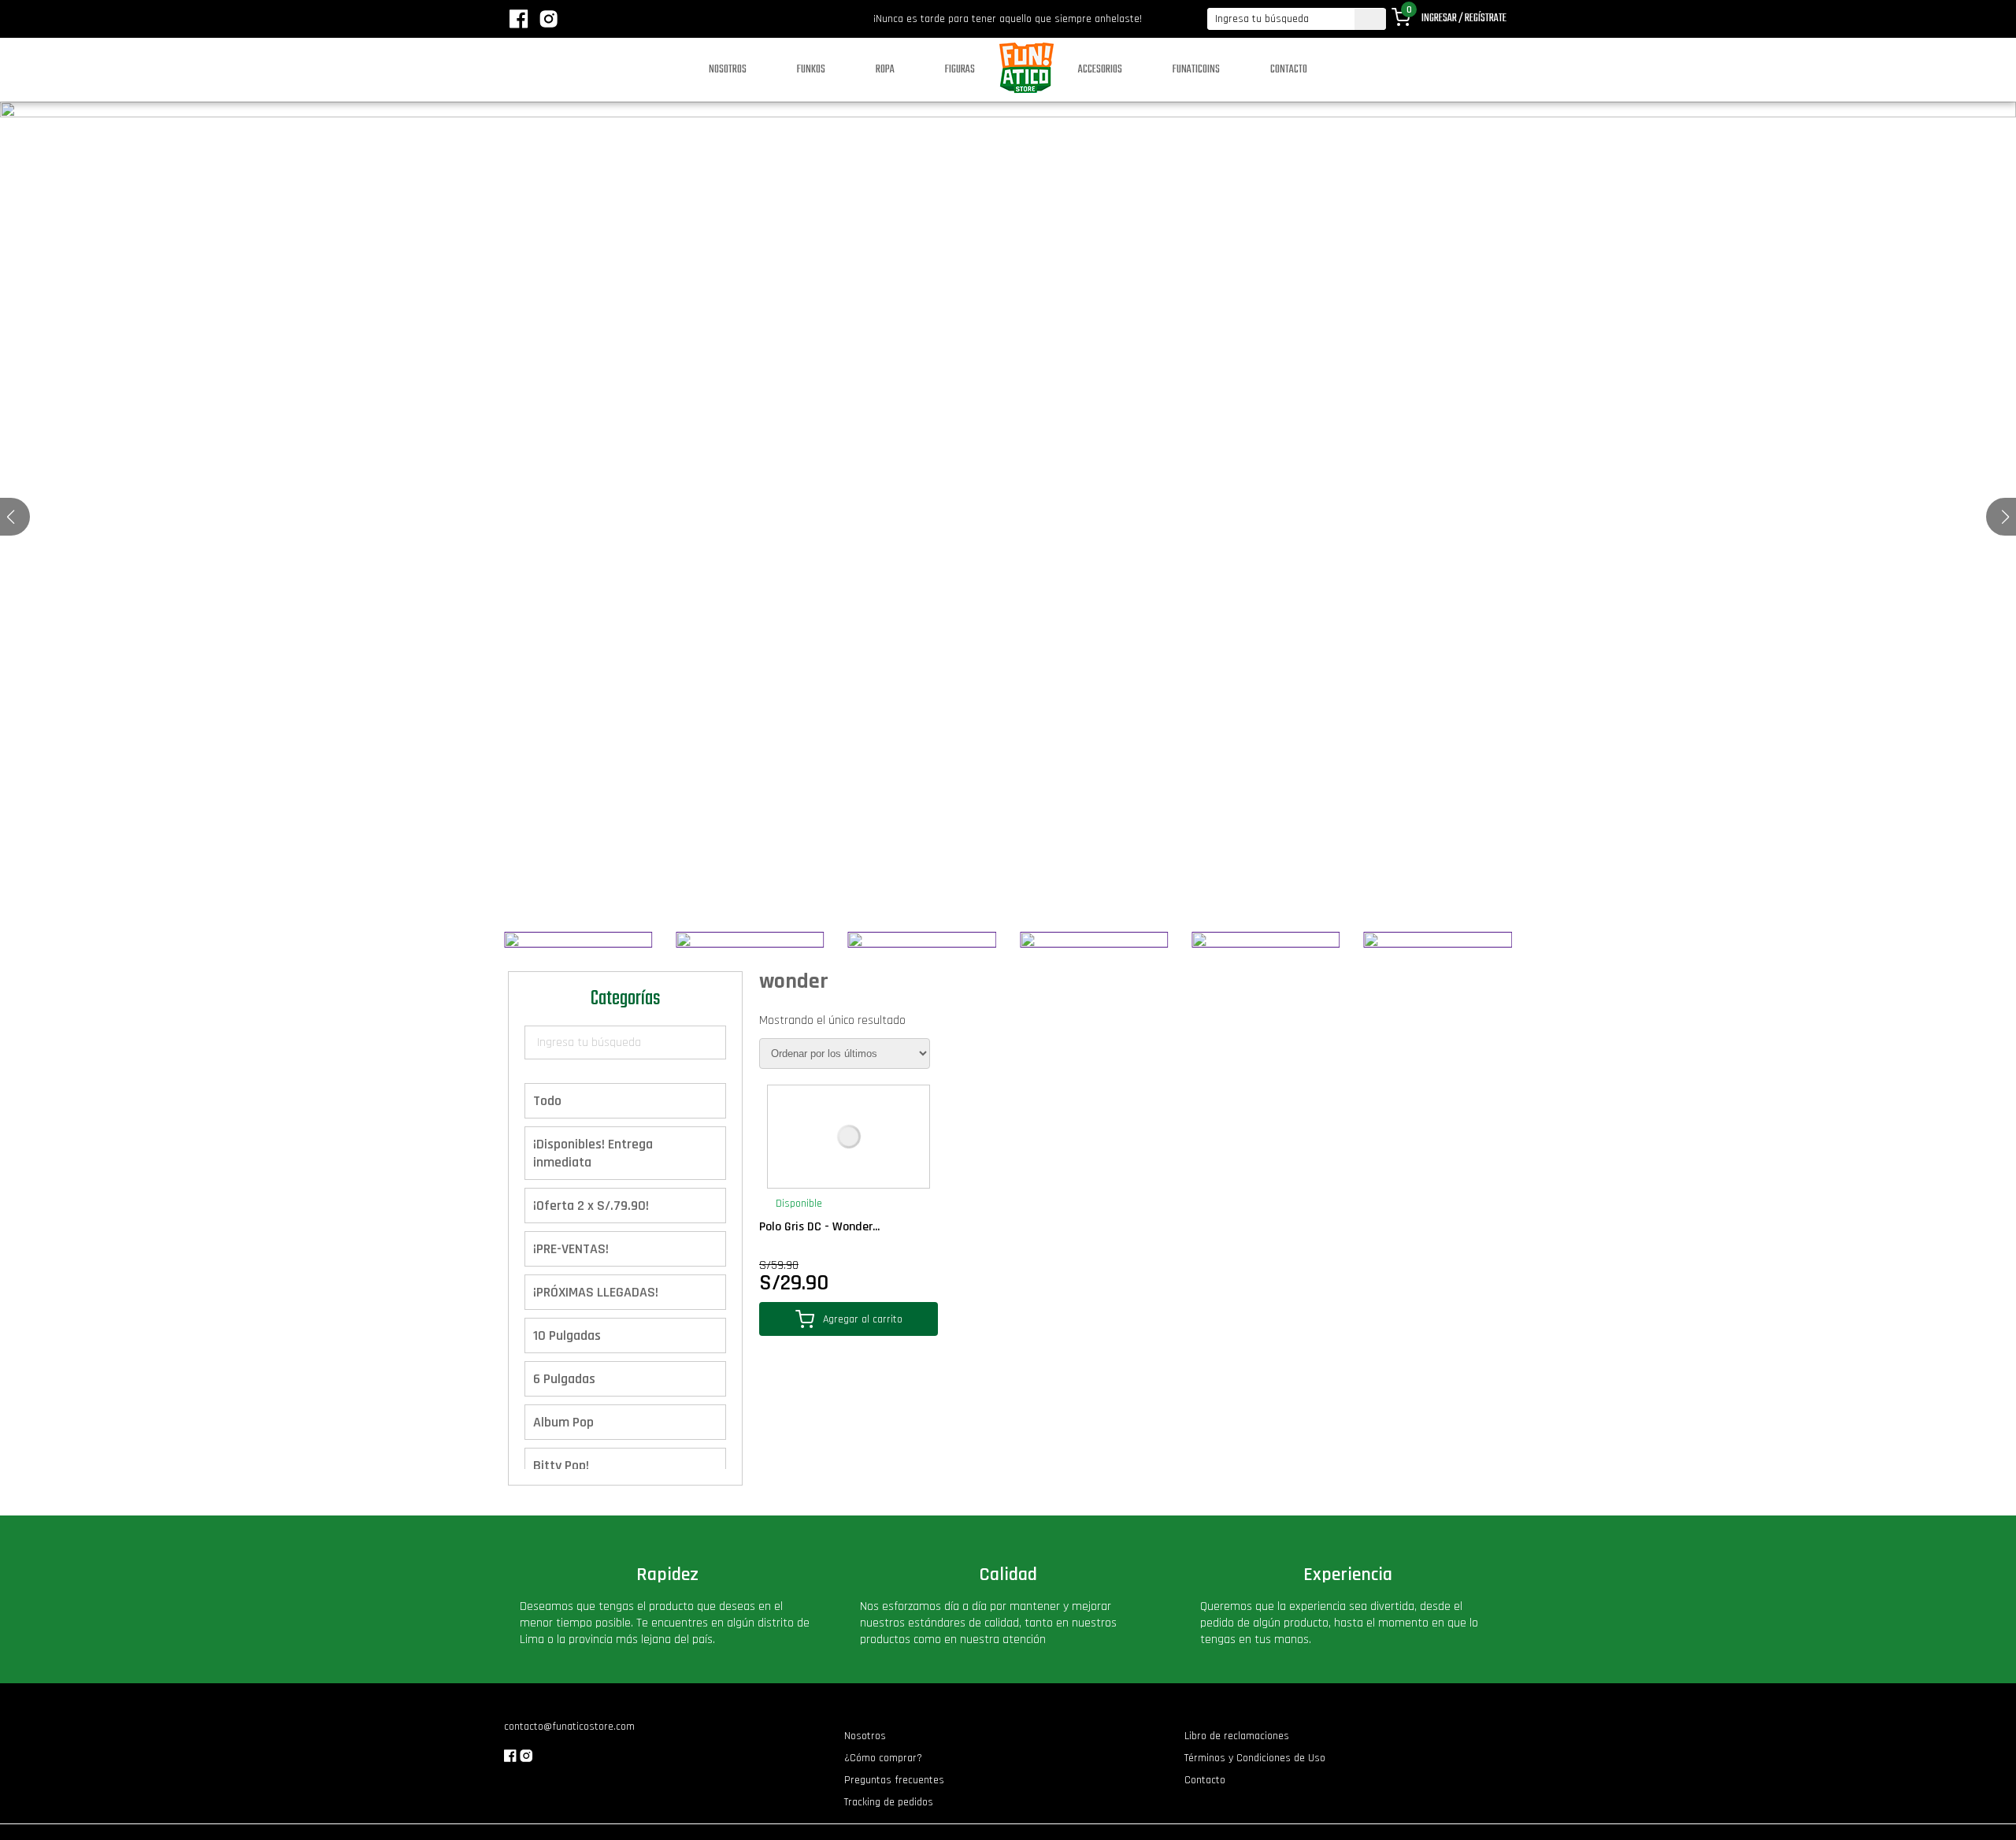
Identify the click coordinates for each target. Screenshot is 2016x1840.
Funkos (811, 70)
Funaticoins (1196, 70)
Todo (547, 1101)
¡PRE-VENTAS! (571, 1249)
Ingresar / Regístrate (1464, 19)
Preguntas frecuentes (894, 1780)
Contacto (1289, 70)
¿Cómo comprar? (883, 1758)
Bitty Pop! (561, 1465)
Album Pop (563, 1422)
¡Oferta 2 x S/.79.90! (591, 1206)
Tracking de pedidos (889, 1802)
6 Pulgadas (564, 1379)
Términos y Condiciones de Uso (1255, 1758)
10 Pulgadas (567, 1335)
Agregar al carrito (863, 1319)
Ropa (885, 70)
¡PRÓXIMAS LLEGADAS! (596, 1292)
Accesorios (1100, 70)
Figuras (960, 70)
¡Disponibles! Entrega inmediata (593, 1153)
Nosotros (728, 70)
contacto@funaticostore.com (569, 1727)
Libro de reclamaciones (1237, 1736)
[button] (2005, 517)
